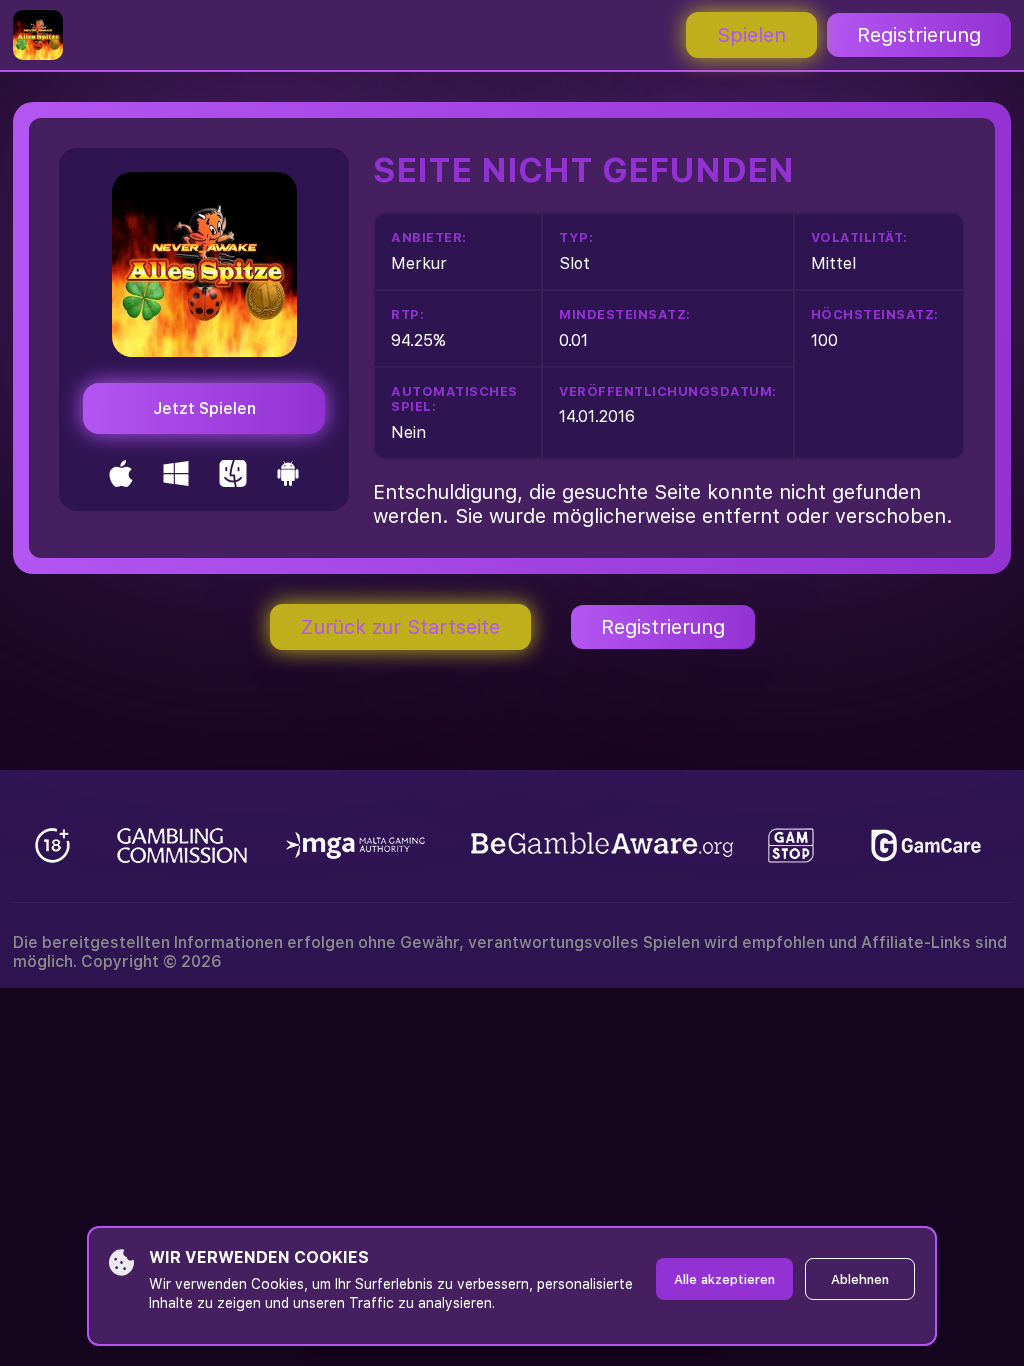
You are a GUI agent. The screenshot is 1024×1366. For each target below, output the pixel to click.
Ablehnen (860, 1279)
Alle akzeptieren (724, 1279)
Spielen (751, 35)
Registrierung (919, 35)
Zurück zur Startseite (400, 627)
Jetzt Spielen (204, 408)
